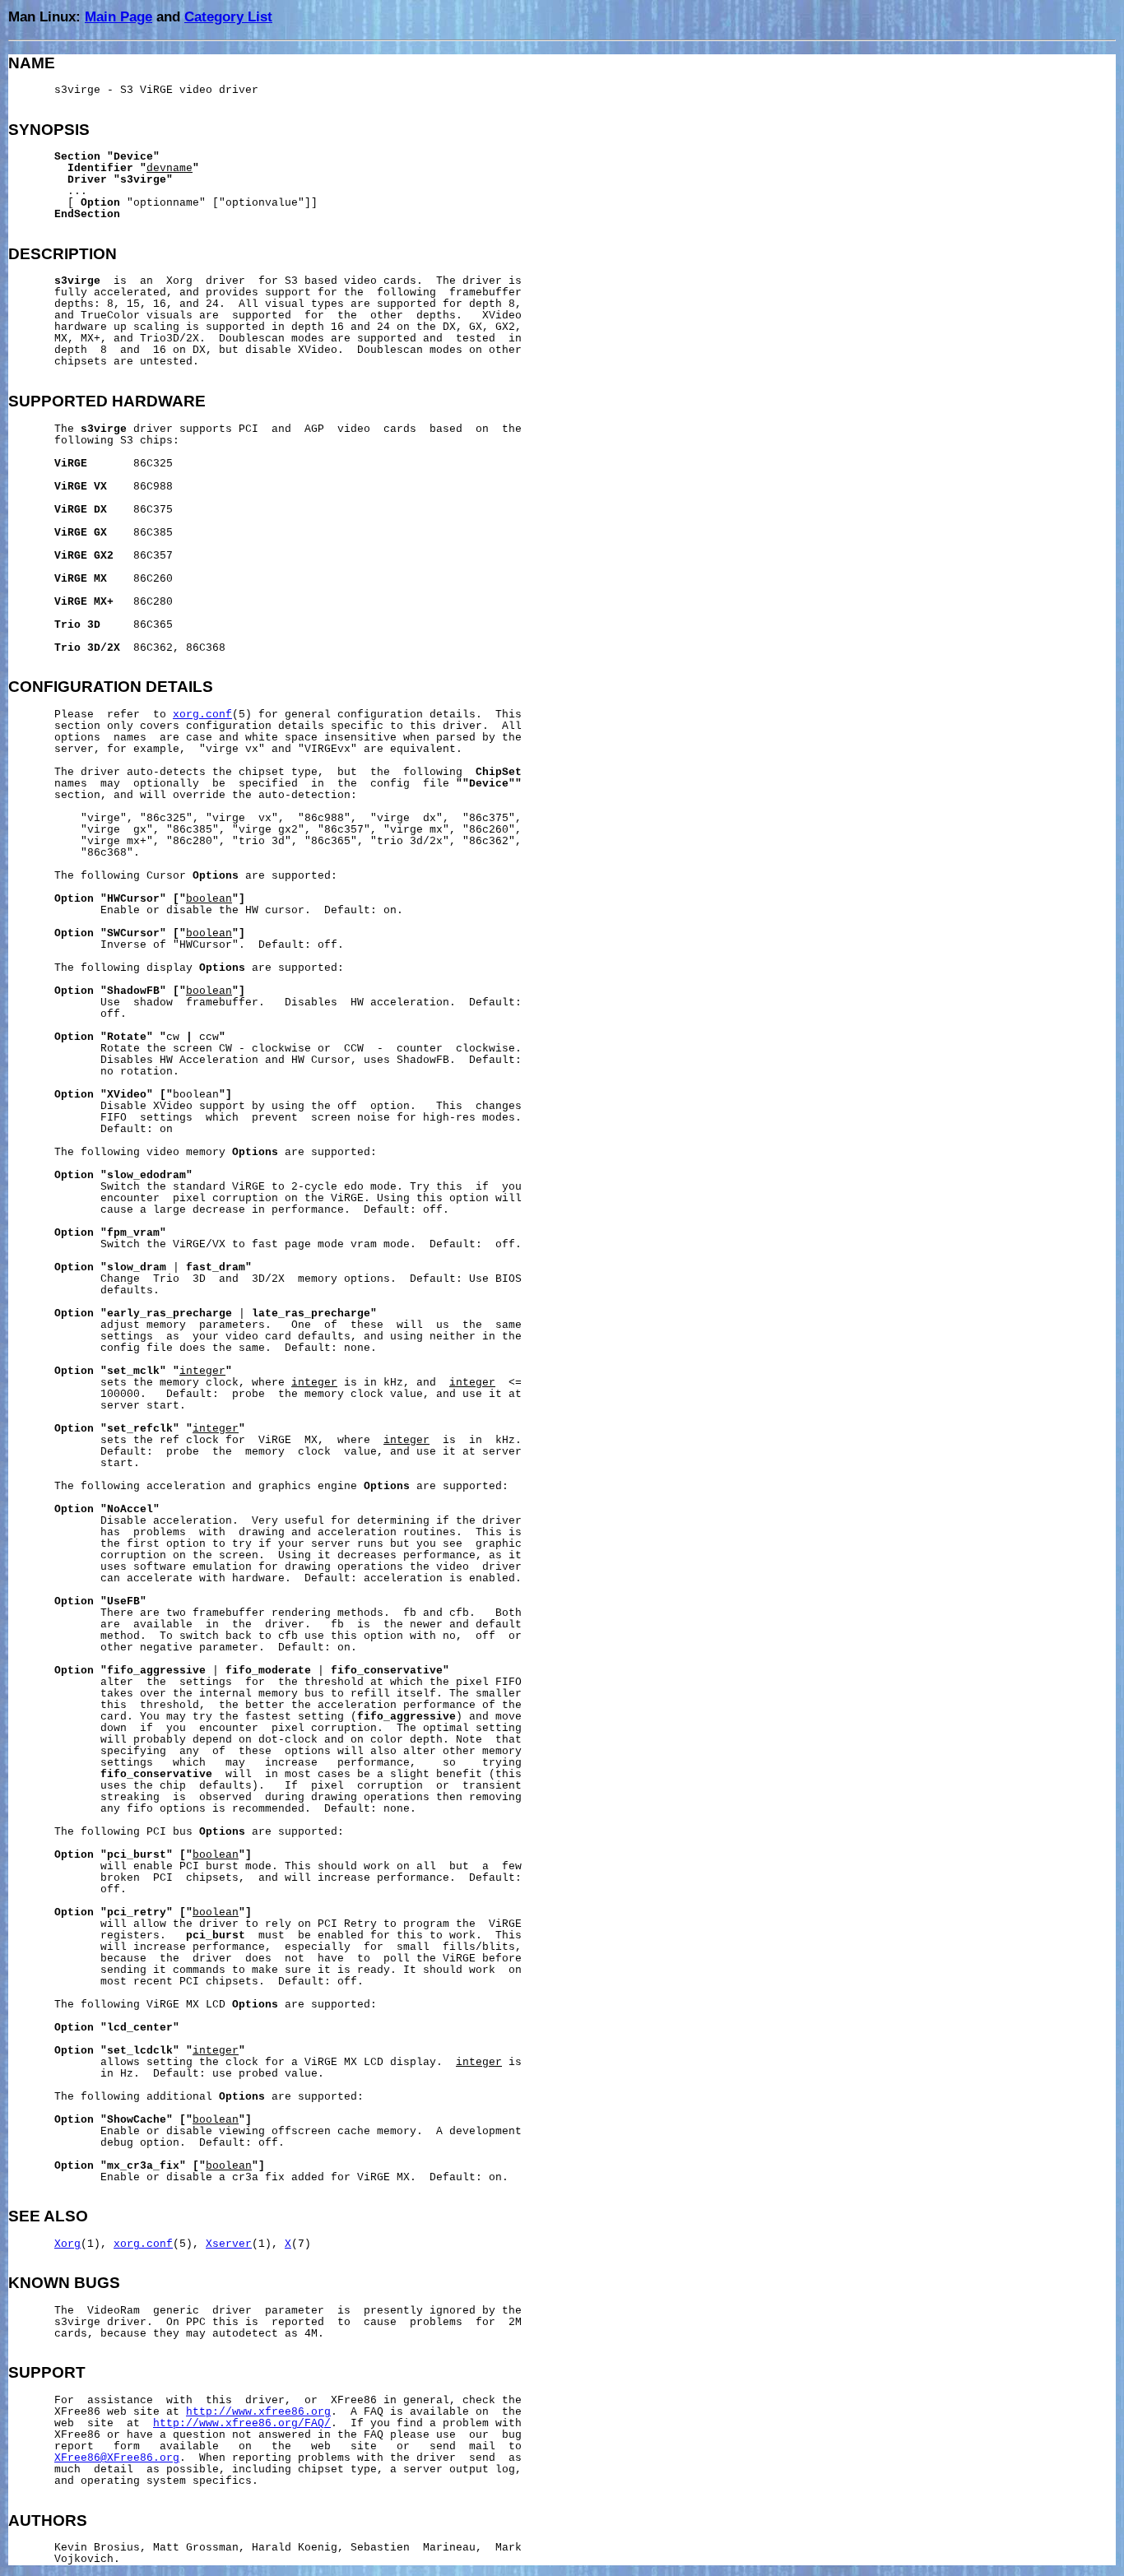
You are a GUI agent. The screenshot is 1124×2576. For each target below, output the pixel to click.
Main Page (118, 16)
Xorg (67, 2244)
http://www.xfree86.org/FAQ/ (242, 2424)
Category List (228, 16)
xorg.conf (202, 715)
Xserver (229, 2244)
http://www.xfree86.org (258, 2412)
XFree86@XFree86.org (117, 2458)
